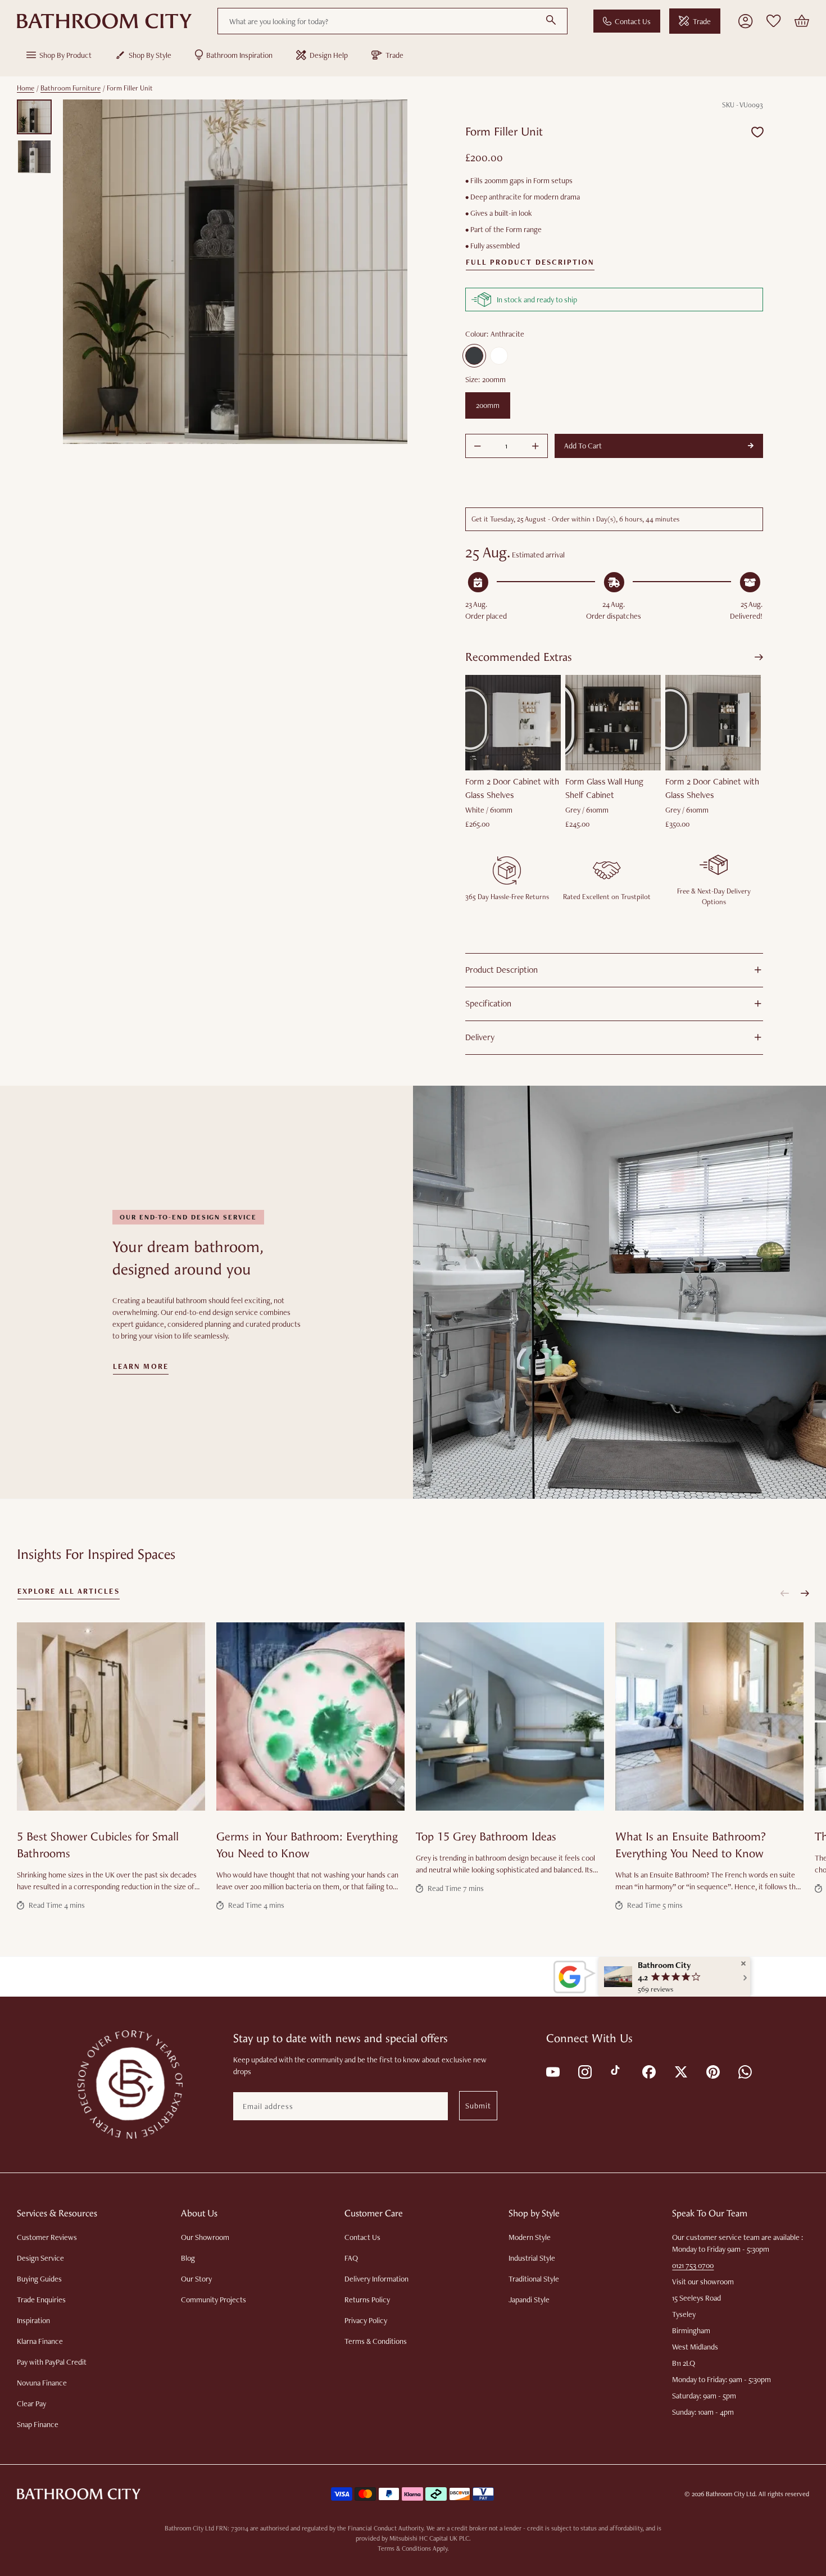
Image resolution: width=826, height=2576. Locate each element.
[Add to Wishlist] (757, 132)
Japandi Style (529, 2300)
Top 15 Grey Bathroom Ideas (486, 1837)
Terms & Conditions (376, 2341)
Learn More (141, 1367)
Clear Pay (31, 2403)
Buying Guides (39, 2279)
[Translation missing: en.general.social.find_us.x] (680, 2071)
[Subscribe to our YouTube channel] (552, 2071)
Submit (478, 2106)
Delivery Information (376, 2279)
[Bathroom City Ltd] (104, 21)
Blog (188, 2258)
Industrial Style (532, 2258)
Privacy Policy (366, 2320)
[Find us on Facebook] (648, 2071)
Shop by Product (65, 55)
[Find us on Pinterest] (712, 2071)
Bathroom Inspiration (239, 55)
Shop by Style (150, 55)
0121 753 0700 (693, 2265)
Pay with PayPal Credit (52, 2362)
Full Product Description (530, 262)
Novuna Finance (42, 2383)
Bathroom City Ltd (730, 2494)
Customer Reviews (47, 2237)
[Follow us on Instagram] (584, 2071)
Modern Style (530, 2237)
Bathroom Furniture (71, 88)
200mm (488, 405)
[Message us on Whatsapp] (744, 2071)
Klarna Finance (40, 2341)
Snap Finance (38, 2424)
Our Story (196, 2279)
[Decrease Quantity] (478, 446)
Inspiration (33, 2320)
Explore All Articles (69, 1591)
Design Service (40, 2258)
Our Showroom (205, 2237)
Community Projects (214, 2300)
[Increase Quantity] (535, 446)
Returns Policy (367, 2300)
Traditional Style (534, 2279)
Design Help (329, 55)
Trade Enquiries (41, 2300)
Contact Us (633, 21)
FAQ (351, 2258)
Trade (702, 21)
